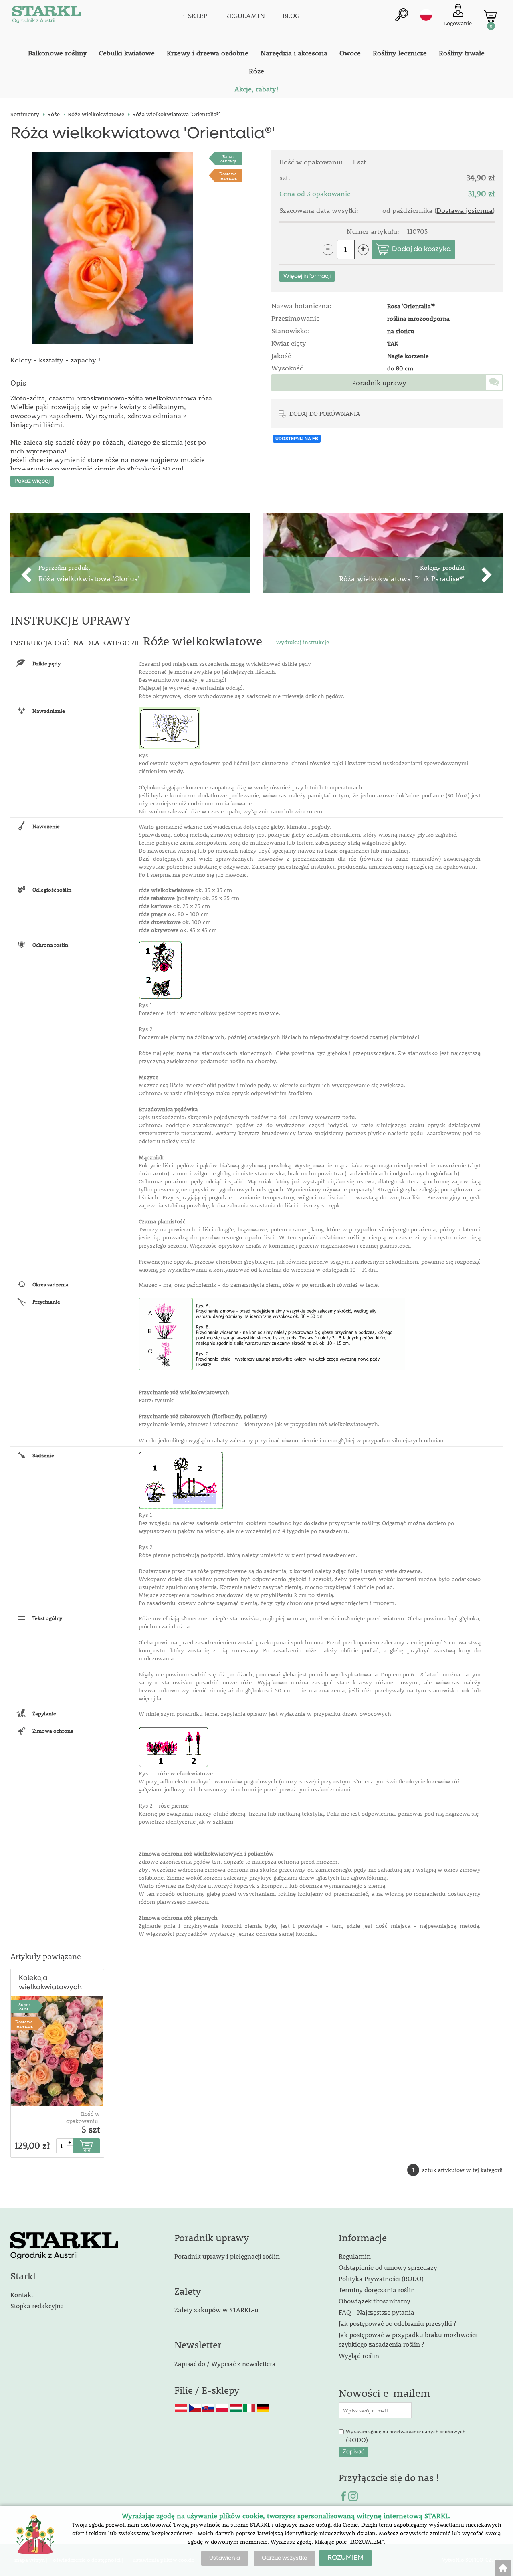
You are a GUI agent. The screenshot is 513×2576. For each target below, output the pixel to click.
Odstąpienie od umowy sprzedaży (388, 2267)
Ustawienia (225, 2558)
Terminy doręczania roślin (377, 2290)
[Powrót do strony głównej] (503, 2568)
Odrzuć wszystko (285, 2558)
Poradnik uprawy (379, 383)
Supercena (24, 2006)
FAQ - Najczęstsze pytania (377, 2312)
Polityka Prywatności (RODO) (381, 2278)
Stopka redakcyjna (37, 2306)
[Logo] (46, 16)
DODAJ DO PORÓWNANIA (325, 413)
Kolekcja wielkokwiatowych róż (50, 1983)
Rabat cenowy (228, 158)
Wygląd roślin (359, 2355)
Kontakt (22, 2294)
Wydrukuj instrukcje (302, 642)
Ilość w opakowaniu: (83, 2117)
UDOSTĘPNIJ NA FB (297, 439)
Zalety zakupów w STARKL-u (216, 2310)
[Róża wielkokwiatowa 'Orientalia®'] (113, 248)
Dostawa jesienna (228, 176)
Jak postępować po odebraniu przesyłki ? (397, 2323)
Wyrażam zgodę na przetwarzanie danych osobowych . (406, 2436)
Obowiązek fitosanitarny (375, 2301)
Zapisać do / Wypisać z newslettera (225, 2363)
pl (426, 15)
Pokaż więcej (32, 481)
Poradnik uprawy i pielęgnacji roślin (227, 2256)
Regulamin (355, 2256)
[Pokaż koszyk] (490, 16)
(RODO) (357, 2440)
